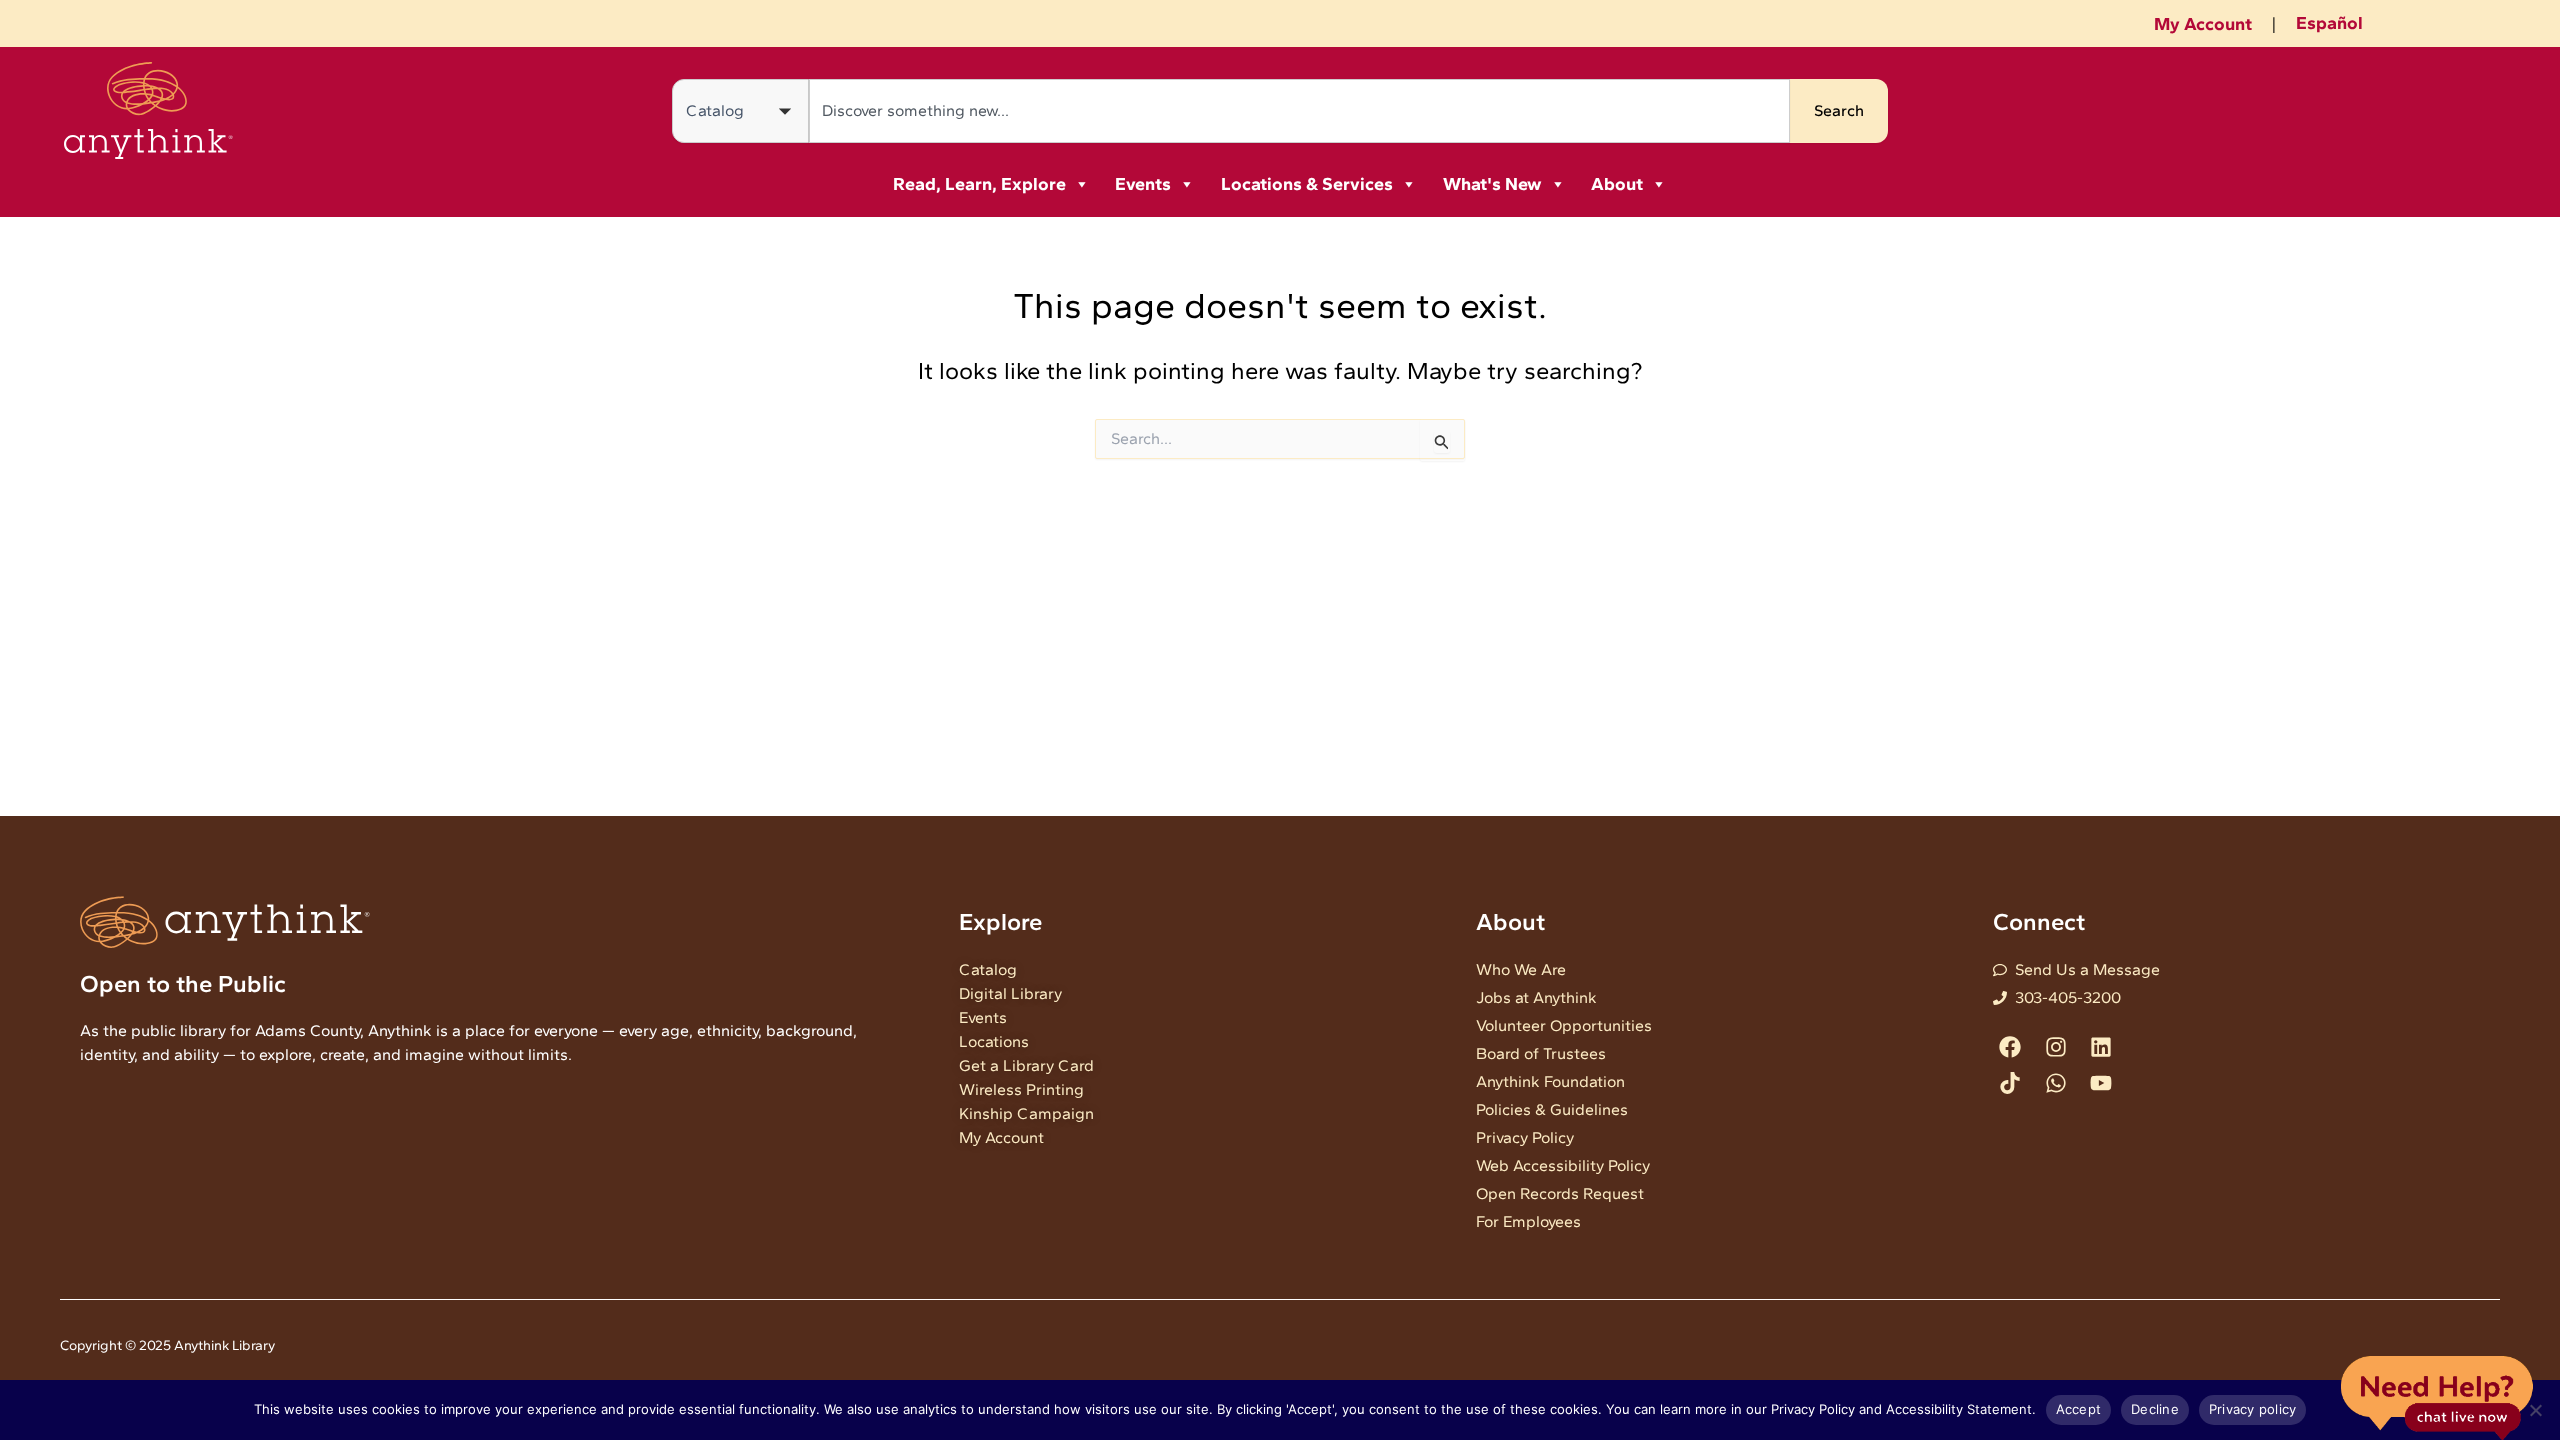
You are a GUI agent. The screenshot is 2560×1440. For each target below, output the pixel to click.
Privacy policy (2253, 1409)
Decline (2155, 1409)
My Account (2203, 24)
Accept (2079, 1409)
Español (2329, 23)
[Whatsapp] (2055, 1082)
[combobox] (1299, 111)
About (1617, 184)
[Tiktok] (2010, 1082)
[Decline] (2535, 1410)
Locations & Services (1307, 184)
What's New (1492, 184)
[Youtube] (2100, 1082)
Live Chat (2436, 1396)
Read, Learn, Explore (979, 184)
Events (1143, 184)
